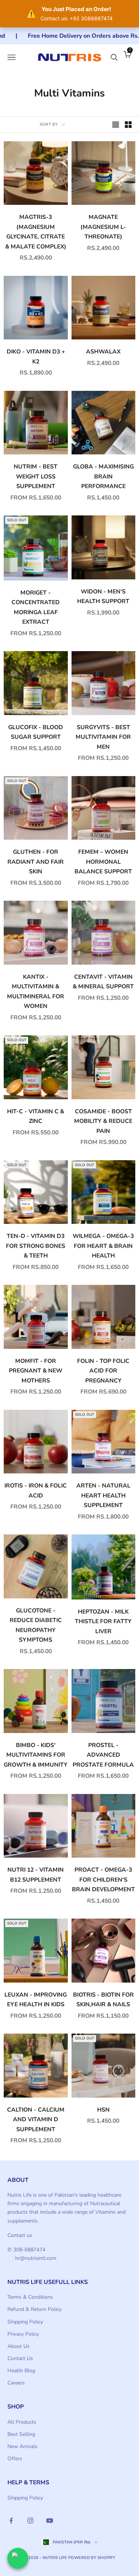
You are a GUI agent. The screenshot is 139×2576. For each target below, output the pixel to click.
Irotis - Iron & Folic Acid (36, 1491)
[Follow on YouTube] (50, 2521)
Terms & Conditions (30, 2297)
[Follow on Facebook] (11, 2521)
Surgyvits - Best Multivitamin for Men (103, 737)
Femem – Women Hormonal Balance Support (103, 862)
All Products (22, 2422)
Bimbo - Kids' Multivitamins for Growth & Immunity (36, 1755)
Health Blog (21, 2371)
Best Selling (21, 2434)
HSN (103, 2110)
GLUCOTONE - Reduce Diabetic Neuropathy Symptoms (36, 1625)
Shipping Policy (25, 2322)
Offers (15, 2459)
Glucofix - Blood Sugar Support (36, 732)
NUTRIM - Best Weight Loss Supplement (36, 476)
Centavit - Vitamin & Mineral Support (103, 982)
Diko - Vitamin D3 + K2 (36, 357)
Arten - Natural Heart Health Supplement (103, 1495)
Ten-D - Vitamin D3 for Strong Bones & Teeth (36, 1246)
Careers (16, 2383)
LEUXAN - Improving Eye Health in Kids (36, 2000)
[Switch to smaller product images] (128, 125)
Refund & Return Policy (34, 2309)
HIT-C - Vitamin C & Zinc (36, 1116)
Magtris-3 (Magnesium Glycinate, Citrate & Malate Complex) (36, 232)
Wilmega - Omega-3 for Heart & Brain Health (103, 1246)
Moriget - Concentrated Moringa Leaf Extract (36, 607)
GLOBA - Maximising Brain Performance (103, 476)
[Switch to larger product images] (116, 125)
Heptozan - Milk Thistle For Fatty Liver (103, 1622)
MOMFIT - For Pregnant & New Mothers (36, 1371)
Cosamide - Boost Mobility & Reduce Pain (103, 1121)
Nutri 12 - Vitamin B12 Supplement (36, 1875)
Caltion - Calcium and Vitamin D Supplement (36, 2120)
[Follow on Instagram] (30, 2521)
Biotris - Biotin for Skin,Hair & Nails (103, 2000)
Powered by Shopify (92, 2558)
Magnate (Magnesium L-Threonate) (103, 227)
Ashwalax (103, 352)
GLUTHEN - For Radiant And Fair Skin (36, 862)
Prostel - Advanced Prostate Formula (103, 1755)
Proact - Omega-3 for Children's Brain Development (103, 1880)
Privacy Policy (23, 2334)
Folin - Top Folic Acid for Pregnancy (103, 1371)
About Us (19, 2346)
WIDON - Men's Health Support (103, 597)
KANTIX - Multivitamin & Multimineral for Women (36, 992)
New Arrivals (22, 2446)
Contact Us (20, 2358)
